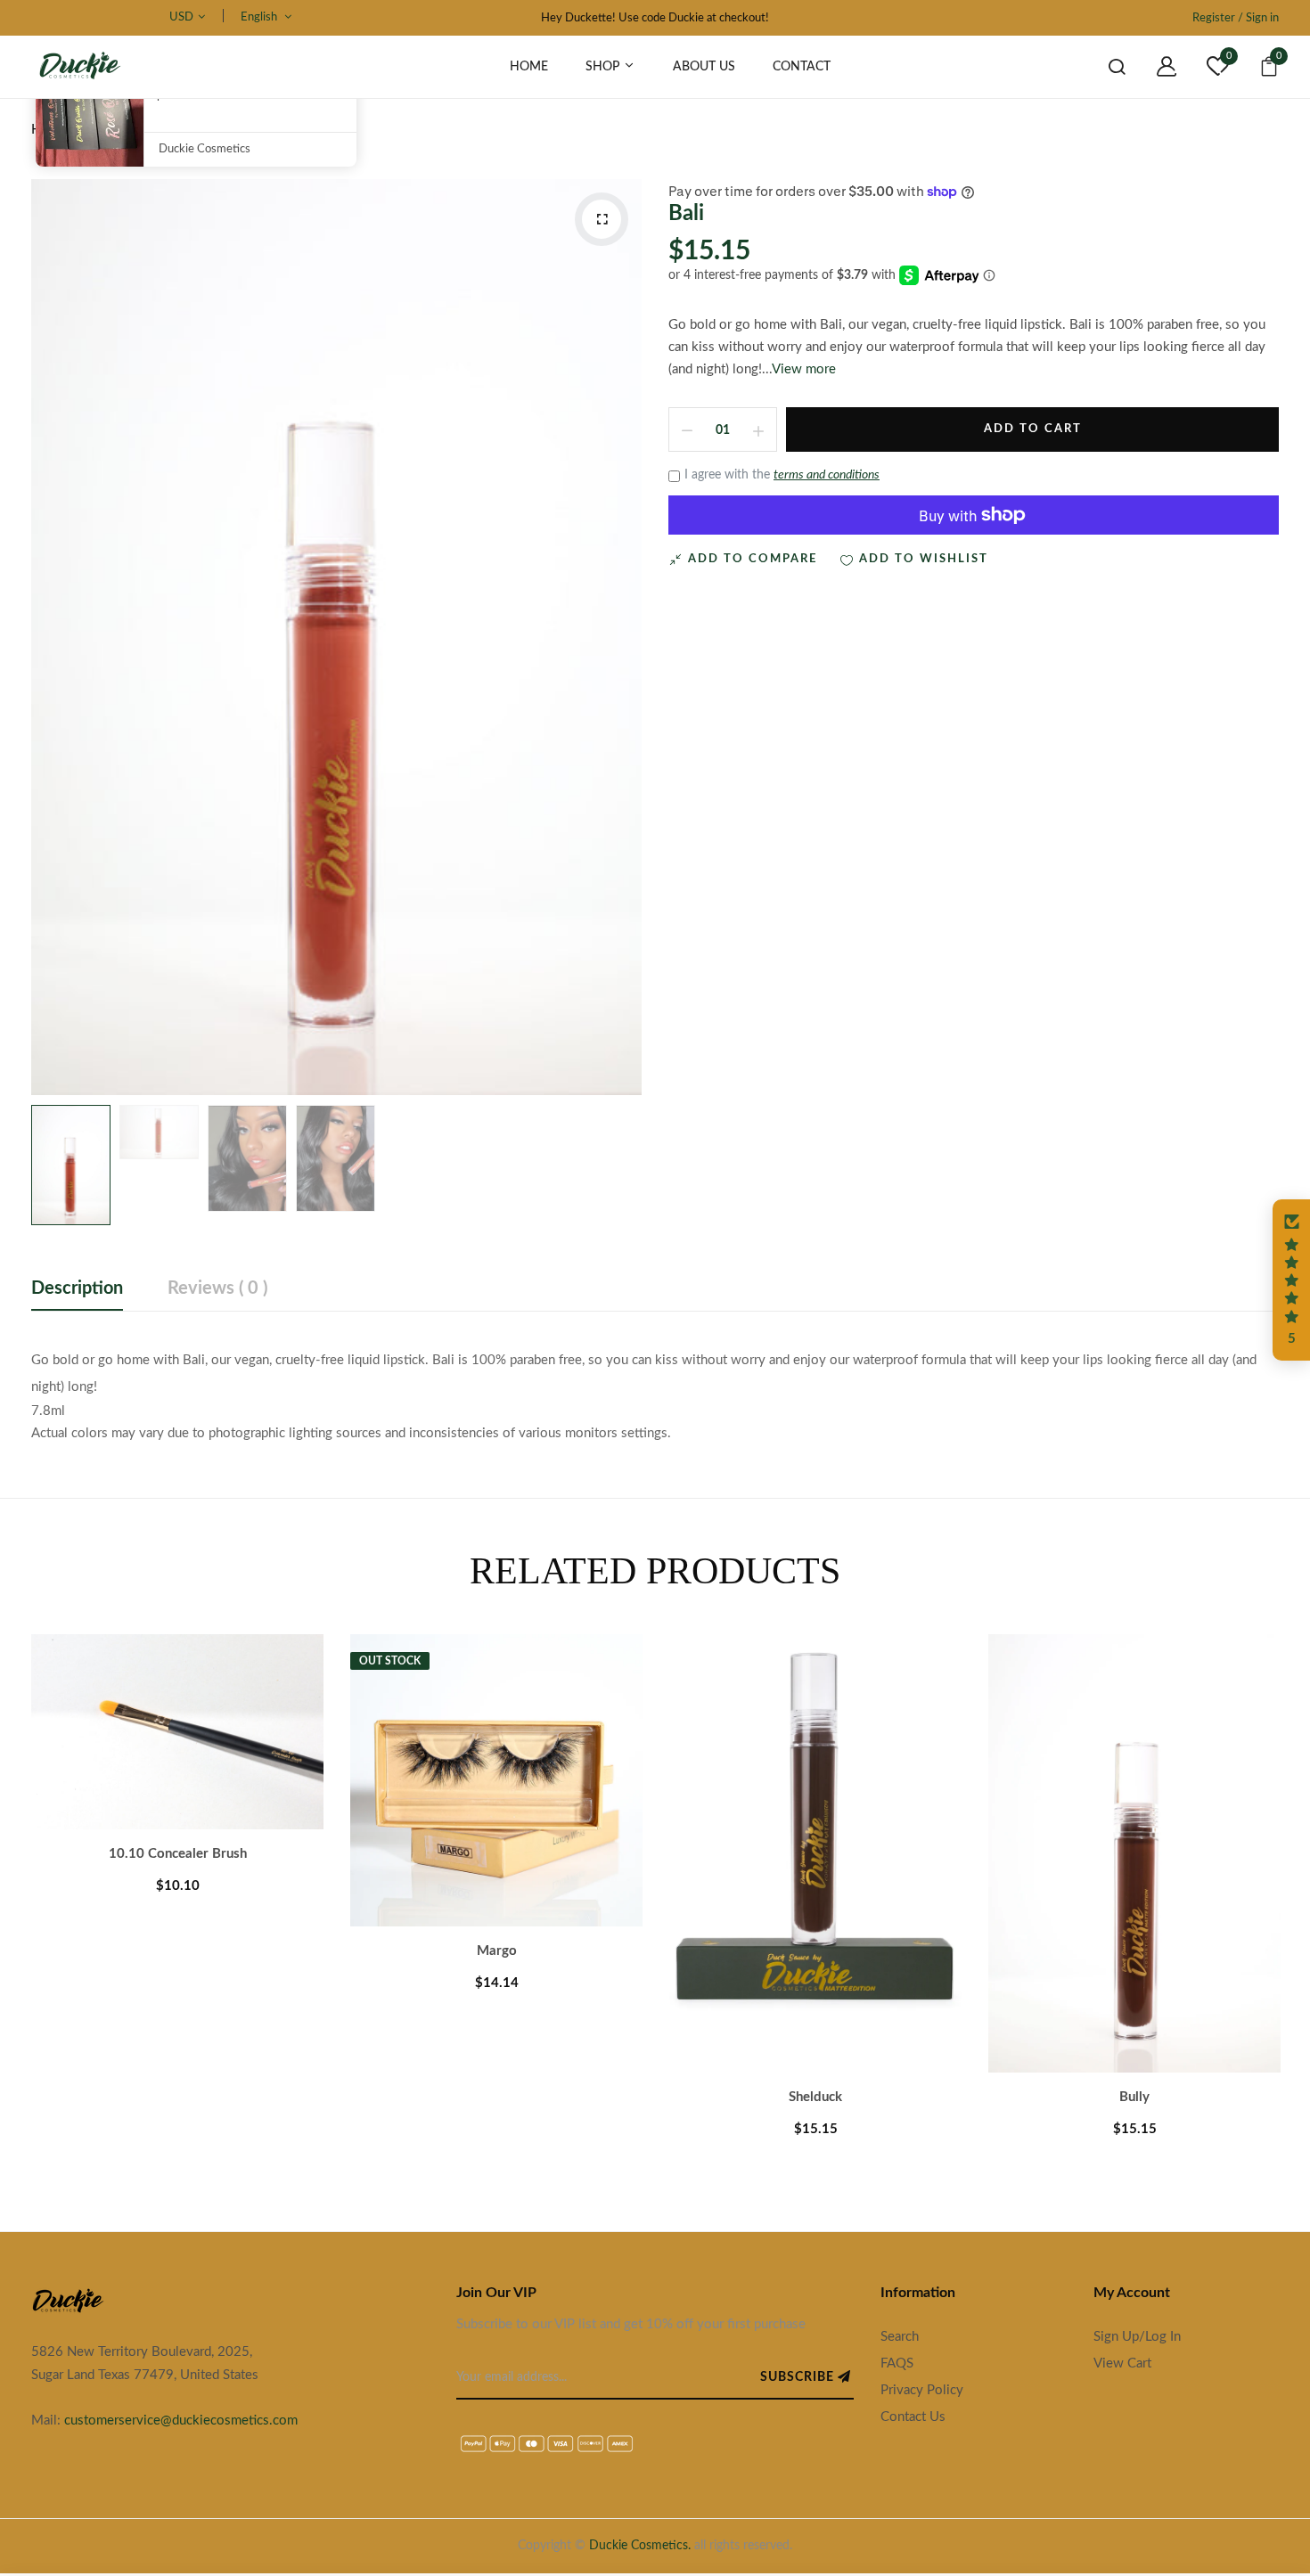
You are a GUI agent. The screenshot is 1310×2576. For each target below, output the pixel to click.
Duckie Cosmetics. (640, 2546)
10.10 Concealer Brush (178, 1854)
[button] (1291, 1280)
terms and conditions (827, 475)
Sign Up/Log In (1137, 2337)
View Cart (1122, 2363)
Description (77, 1288)
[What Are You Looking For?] (1103, 67)
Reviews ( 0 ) (217, 1288)
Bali (686, 214)
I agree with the (782, 475)
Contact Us (913, 2417)
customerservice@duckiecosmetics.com (181, 2421)
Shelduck (815, 2097)
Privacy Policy (922, 2390)
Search (900, 2337)
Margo (497, 1951)
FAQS (897, 2363)
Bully (1134, 2097)
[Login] (1153, 67)
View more (804, 369)
